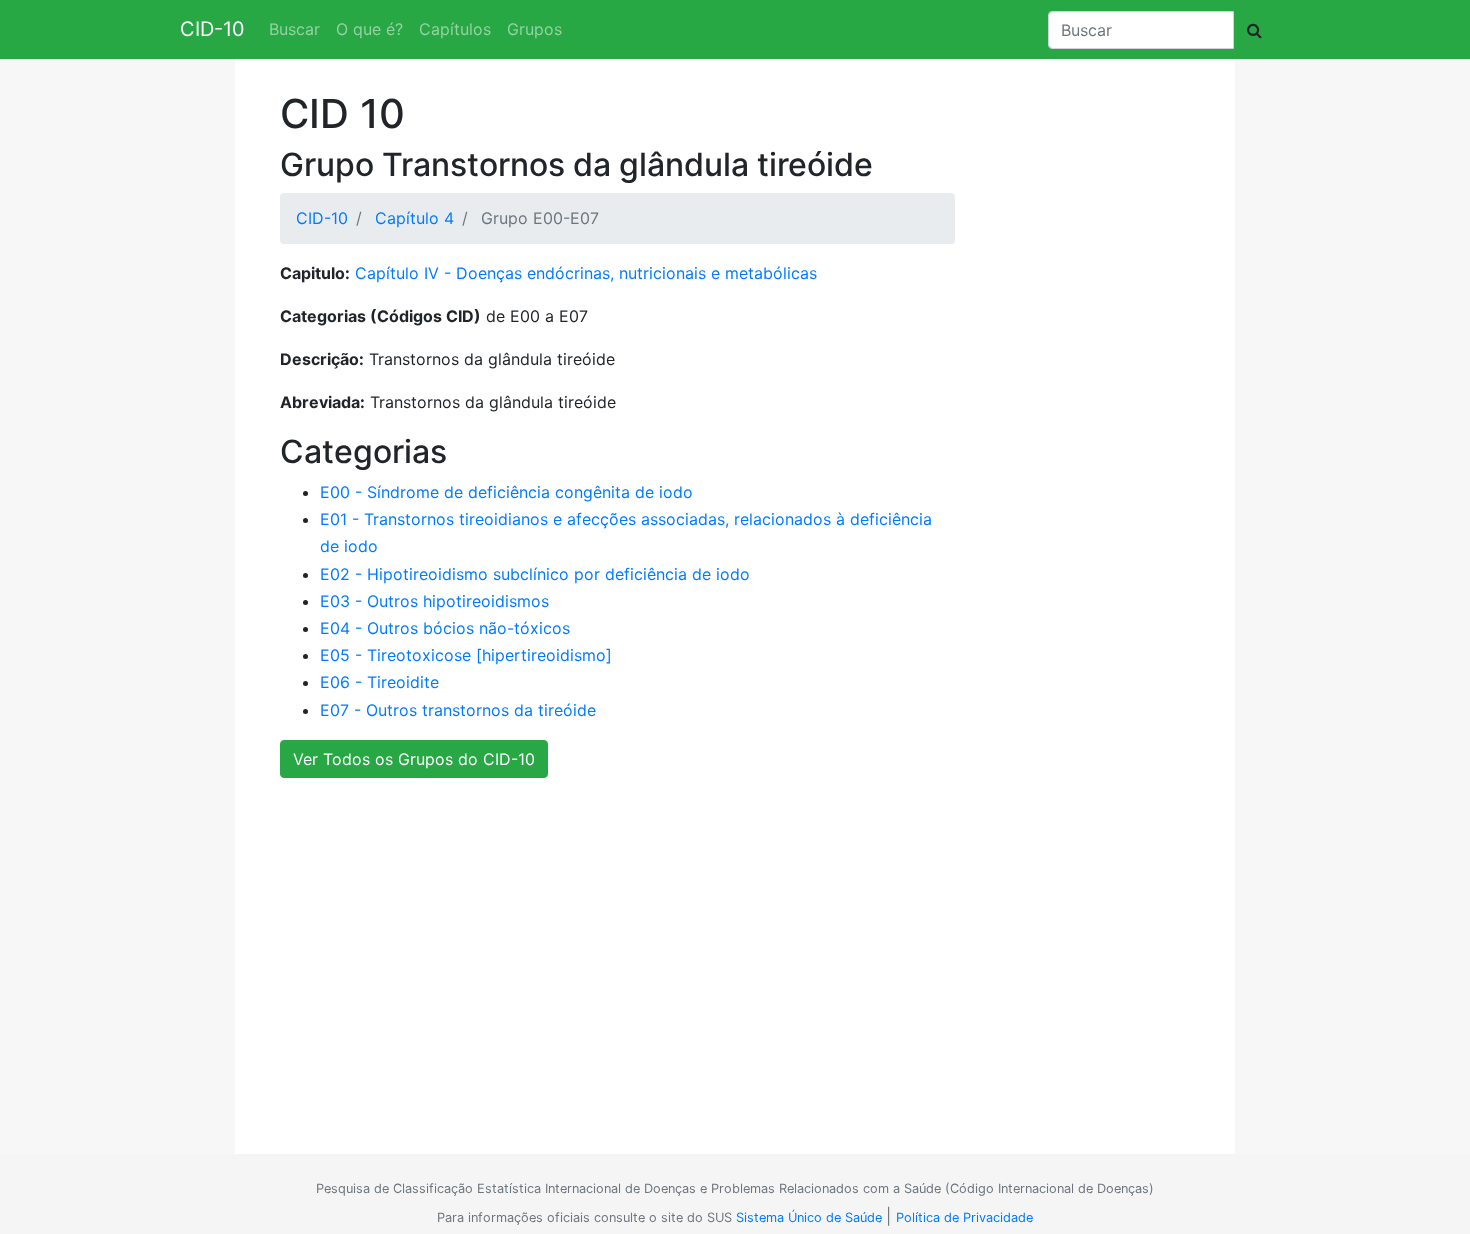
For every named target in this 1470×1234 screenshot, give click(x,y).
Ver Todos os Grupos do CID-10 (414, 759)
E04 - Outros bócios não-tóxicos (445, 628)
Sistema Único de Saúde (809, 1217)
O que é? (369, 29)
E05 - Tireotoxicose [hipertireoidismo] (466, 655)
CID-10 (212, 29)
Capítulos (455, 29)
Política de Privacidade (964, 1217)
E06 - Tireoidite (379, 682)
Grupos (534, 29)
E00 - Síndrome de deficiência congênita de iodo (506, 492)
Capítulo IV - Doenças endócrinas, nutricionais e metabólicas (586, 273)
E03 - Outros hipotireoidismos (434, 601)
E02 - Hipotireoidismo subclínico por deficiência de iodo (535, 574)
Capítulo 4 (414, 218)
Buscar (294, 29)
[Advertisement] (727, 955)
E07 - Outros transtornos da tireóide (458, 710)
